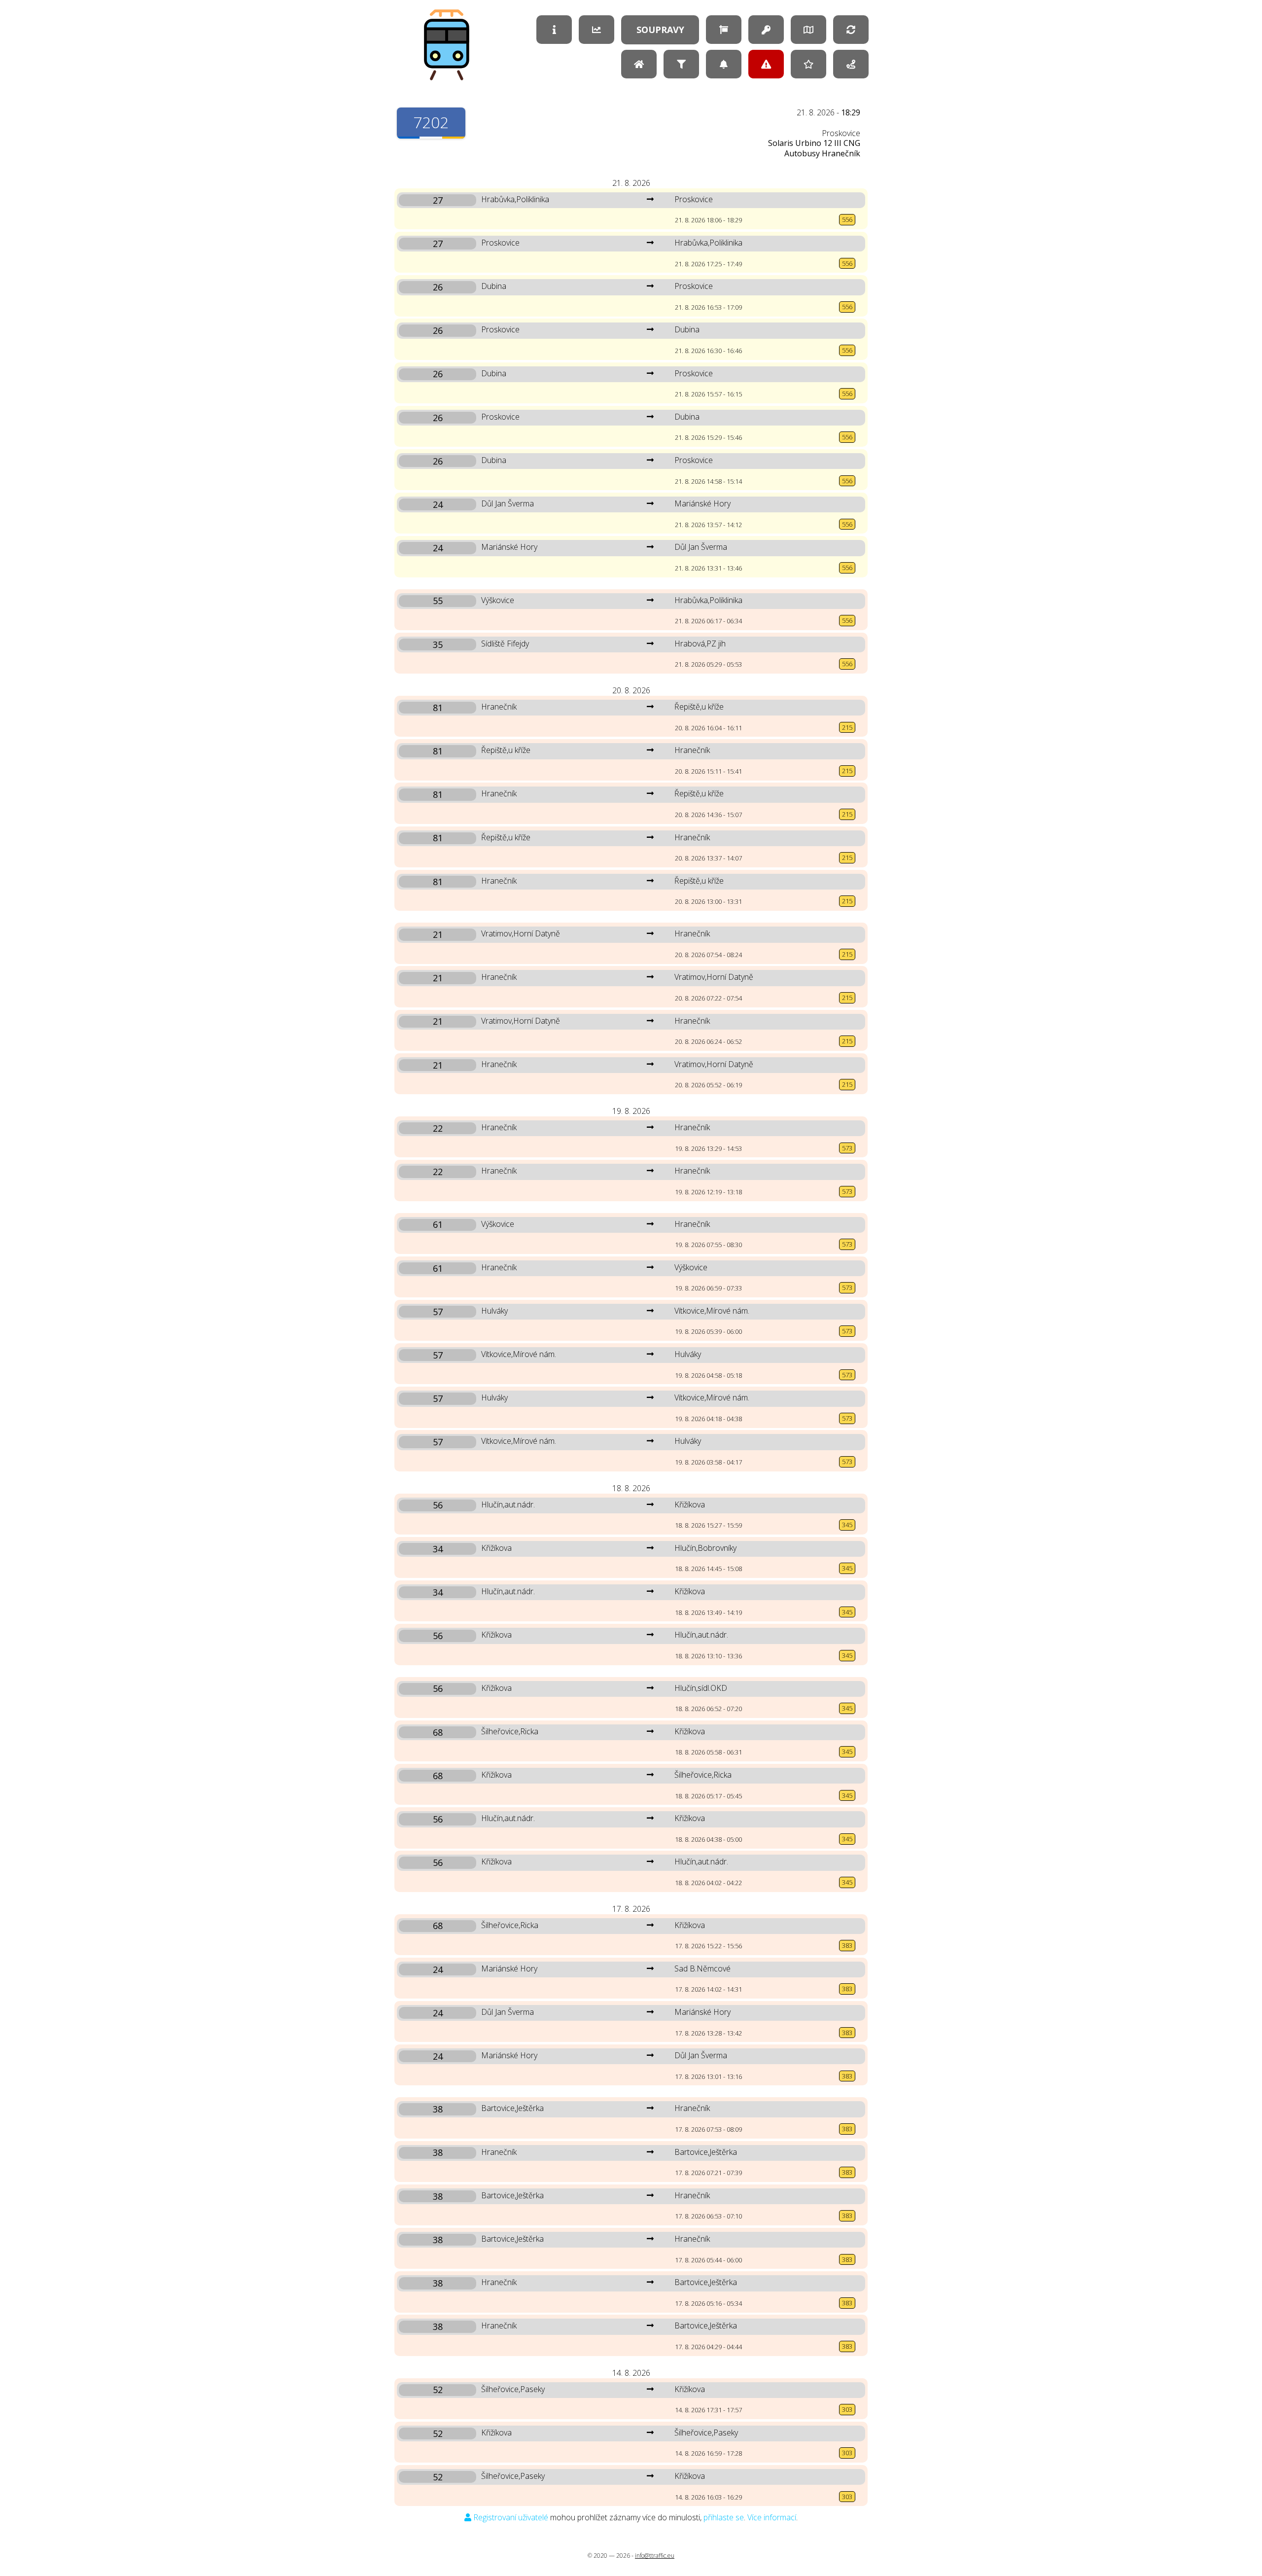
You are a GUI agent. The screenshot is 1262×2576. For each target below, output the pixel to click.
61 (438, 1225)
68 (438, 1732)
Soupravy (660, 30)
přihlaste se (724, 2517)
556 (847, 219)
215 (847, 727)
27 (438, 200)
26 (438, 287)
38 (438, 2109)
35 (438, 644)
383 (847, 1945)
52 (438, 2390)
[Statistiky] (596, 30)
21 (438, 934)
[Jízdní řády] (724, 30)
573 (847, 1148)
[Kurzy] (851, 64)
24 (438, 504)
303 (847, 2409)
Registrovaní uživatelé (510, 2517)
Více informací (772, 2517)
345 (847, 1525)
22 (438, 1128)
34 (438, 1549)
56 (438, 1505)
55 (438, 601)
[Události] (766, 64)
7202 (431, 122)
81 (438, 708)
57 (438, 1312)
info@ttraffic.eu (655, 2556)
